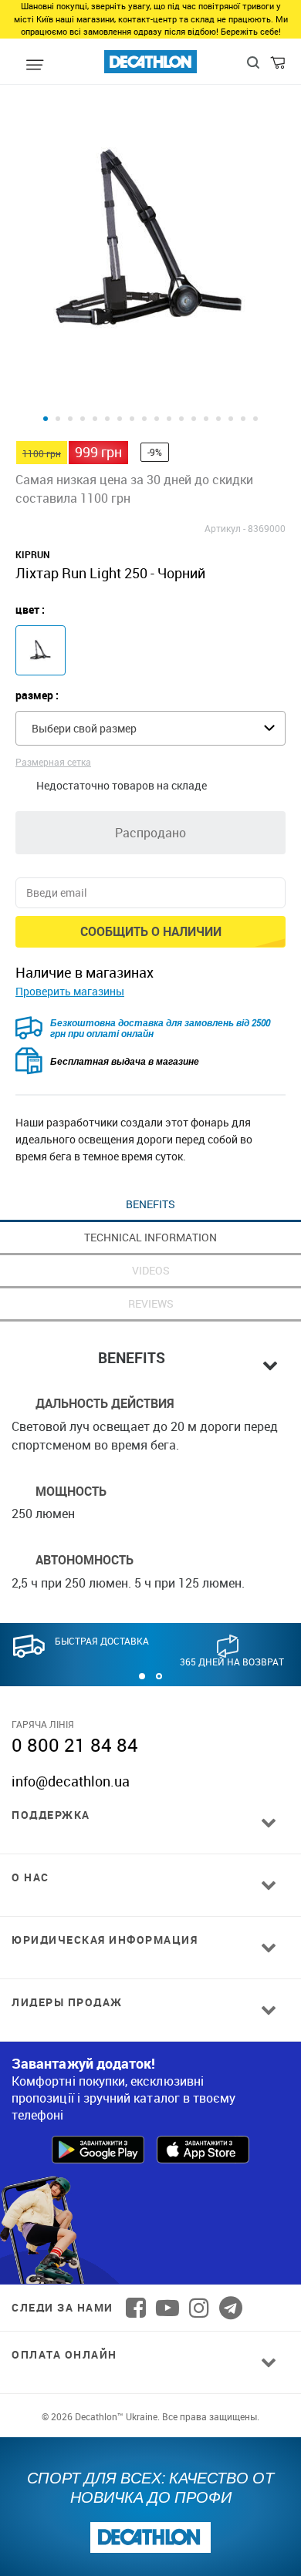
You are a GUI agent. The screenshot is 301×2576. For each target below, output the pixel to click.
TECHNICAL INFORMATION (150, 1237)
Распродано (150, 833)
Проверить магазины (70, 991)
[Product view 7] (120, 419)
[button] (142, 1676)
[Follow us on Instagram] (199, 2308)
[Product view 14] (206, 419)
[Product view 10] (157, 419)
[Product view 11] (169, 419)
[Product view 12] (181, 419)
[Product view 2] (58, 419)
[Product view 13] (194, 419)
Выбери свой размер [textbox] (84, 728)
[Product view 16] (231, 419)
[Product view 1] (46, 419)
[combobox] (150, 728)
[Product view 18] (255, 419)
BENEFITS (150, 1204)
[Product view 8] (132, 419)
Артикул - (225, 528)
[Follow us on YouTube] (167, 2308)
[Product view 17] (243, 419)
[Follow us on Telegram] (231, 2308)
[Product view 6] (107, 419)
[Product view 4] (83, 419)
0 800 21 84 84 (75, 1745)
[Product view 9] (144, 419)
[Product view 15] (218, 419)
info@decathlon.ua (71, 1781)
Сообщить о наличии (151, 931)
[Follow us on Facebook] (136, 2308)
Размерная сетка (53, 762)
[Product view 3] (70, 419)
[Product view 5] (95, 419)
